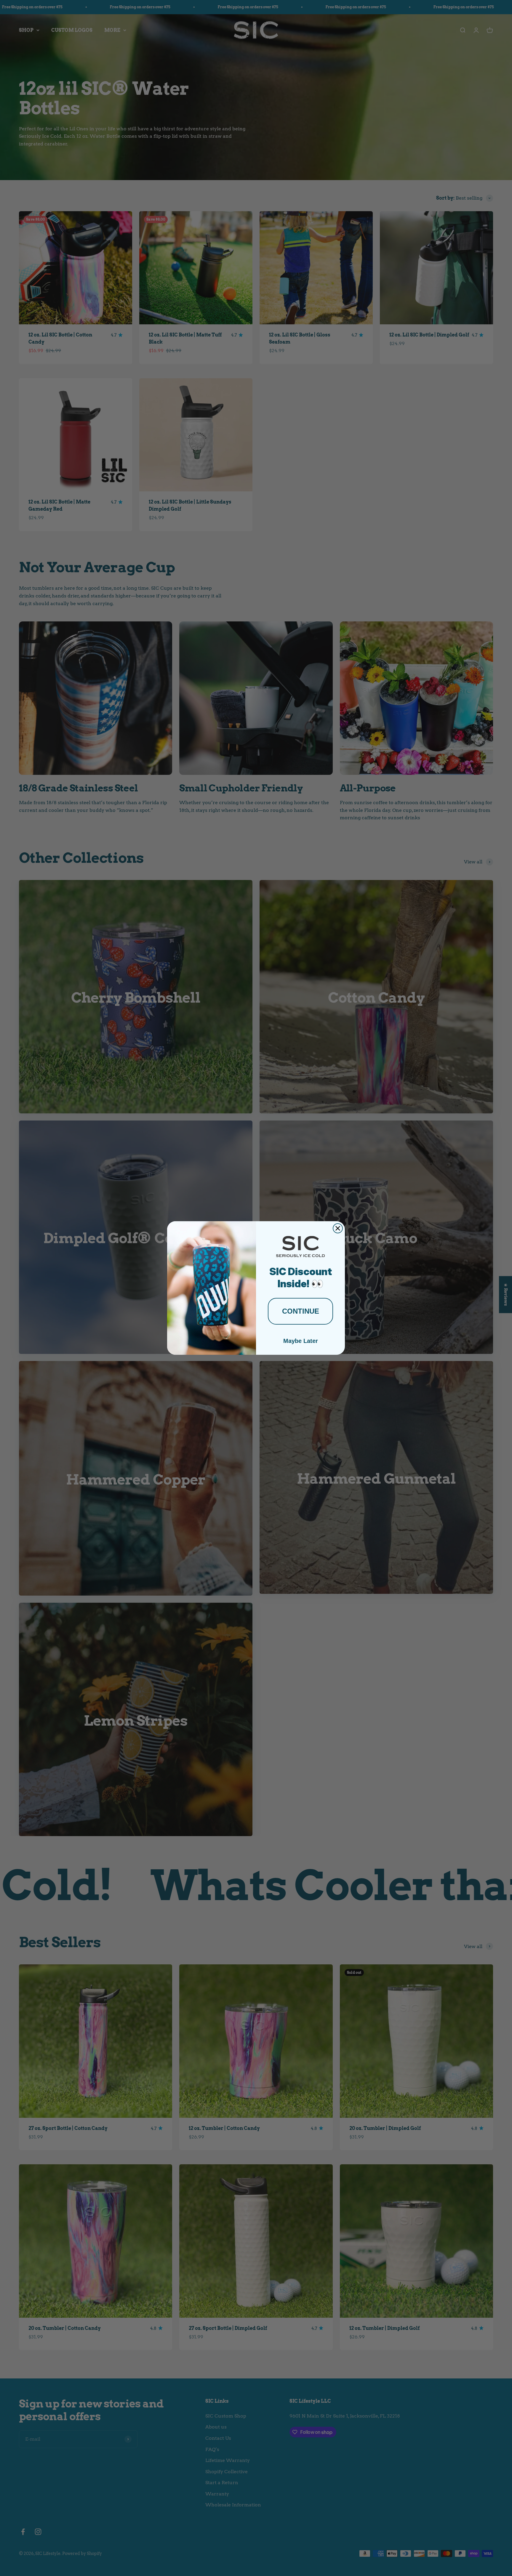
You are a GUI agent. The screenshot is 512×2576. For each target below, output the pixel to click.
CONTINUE (301, 1311)
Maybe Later (301, 1341)
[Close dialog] (338, 1228)
